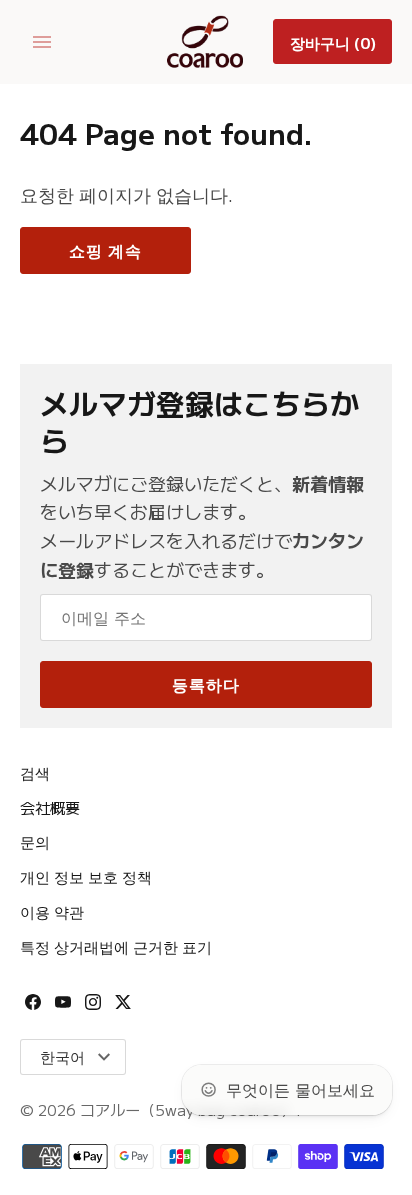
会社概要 (50, 807)
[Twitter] (123, 1008)
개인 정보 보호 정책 (86, 876)
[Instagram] (93, 1008)
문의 (35, 841)
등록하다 (206, 684)
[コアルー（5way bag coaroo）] (206, 42)
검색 (35, 772)
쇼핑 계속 (105, 250)
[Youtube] (63, 1008)
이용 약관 (52, 911)
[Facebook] (33, 1008)
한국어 (62, 1056)
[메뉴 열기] (42, 42)
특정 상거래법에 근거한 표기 (116, 946)
